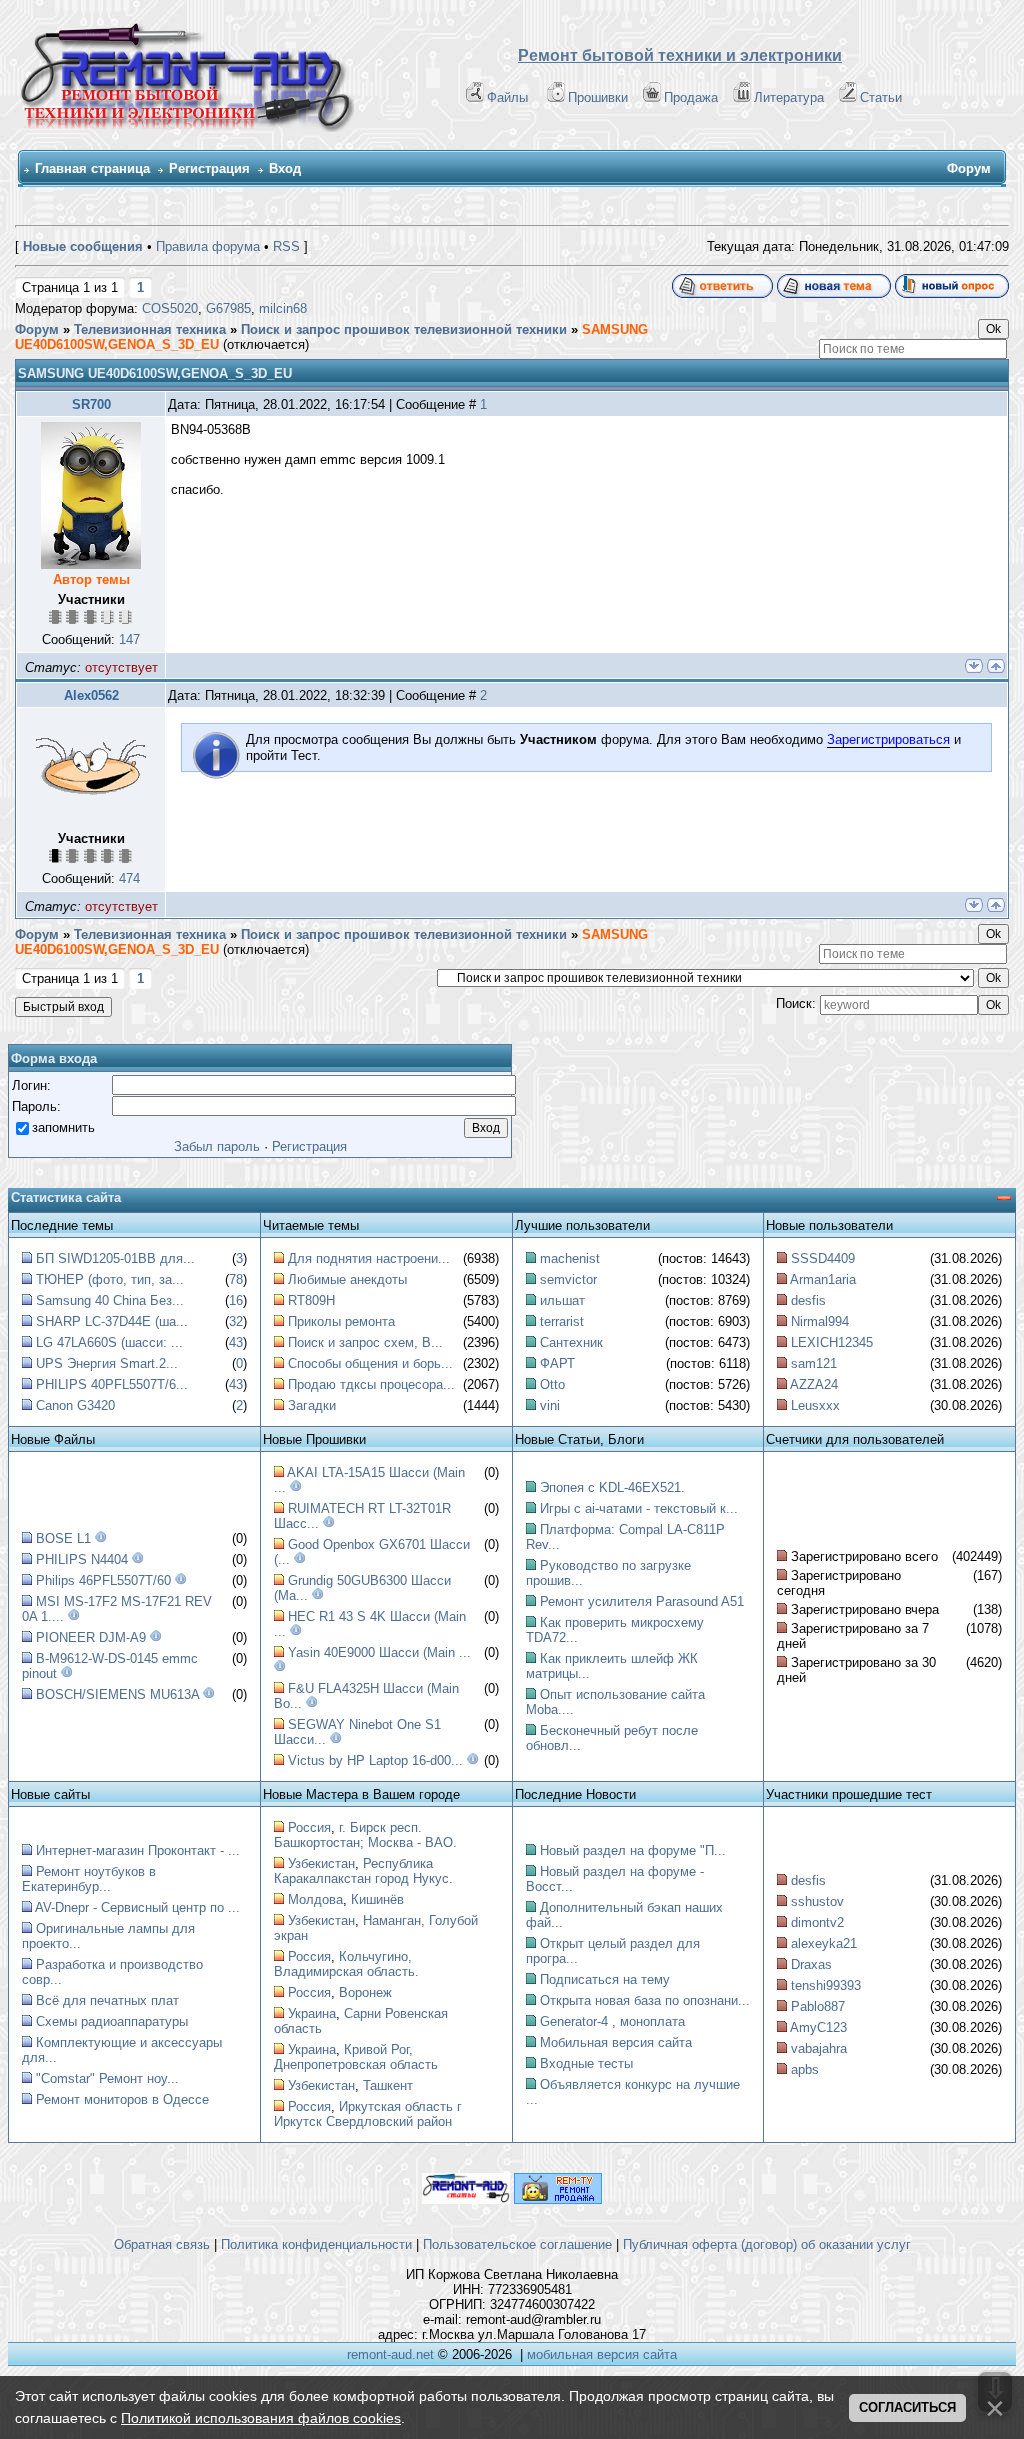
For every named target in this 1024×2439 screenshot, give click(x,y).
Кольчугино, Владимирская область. (346, 1964)
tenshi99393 (826, 1985)
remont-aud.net (390, 2354)
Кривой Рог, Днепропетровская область (356, 2057)
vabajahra (819, 2048)
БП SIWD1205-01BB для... (115, 1258)
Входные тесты (586, 2063)
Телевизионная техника (150, 329)
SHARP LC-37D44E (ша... (112, 1321)
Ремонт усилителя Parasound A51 (642, 1601)
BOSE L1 (63, 1538)
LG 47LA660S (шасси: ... (109, 1342)
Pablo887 (818, 2006)
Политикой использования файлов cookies (261, 2418)
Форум (37, 329)
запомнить (63, 1126)
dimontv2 (817, 1922)
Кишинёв (377, 1899)
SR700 (91, 404)
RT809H (311, 1300)
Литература (789, 97)
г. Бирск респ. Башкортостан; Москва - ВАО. (365, 1835)
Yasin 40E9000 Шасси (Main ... (379, 1652)
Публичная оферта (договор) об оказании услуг (767, 2244)
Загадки (312, 1405)
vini (550, 1405)
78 (236, 1279)
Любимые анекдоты (347, 1279)
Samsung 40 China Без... (110, 1300)
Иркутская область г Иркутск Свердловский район (368, 2114)
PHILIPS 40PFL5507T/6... (112, 1384)
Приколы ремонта (341, 1321)
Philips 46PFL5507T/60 (103, 1580)
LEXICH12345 (832, 1342)
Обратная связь (162, 2244)
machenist (570, 1258)
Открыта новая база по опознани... (645, 2000)
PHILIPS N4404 (82, 1559)
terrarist (562, 1321)
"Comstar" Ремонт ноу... (107, 2078)
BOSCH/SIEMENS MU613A (117, 1694)
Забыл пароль (217, 1146)
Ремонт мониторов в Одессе (122, 2099)
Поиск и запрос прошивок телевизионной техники (404, 329)
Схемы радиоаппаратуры (112, 2021)
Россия (309, 1827)
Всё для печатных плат (107, 2000)
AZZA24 (814, 1384)
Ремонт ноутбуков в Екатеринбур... (89, 1879)
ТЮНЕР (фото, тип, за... (110, 1279)
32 (236, 1321)
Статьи (881, 97)
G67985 (228, 308)
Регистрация (209, 168)
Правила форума (208, 246)
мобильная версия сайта (602, 2354)
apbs (805, 2069)
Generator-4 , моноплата (612, 2021)
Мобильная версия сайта (616, 2042)
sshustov (817, 1901)
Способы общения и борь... (370, 1363)
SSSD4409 (823, 1258)
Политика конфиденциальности (316, 2244)
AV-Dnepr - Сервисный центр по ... (137, 1907)
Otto (552, 1384)
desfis (808, 1300)
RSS (286, 246)
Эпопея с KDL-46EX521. (612, 1487)
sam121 (814, 1363)
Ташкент (388, 2085)
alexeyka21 (824, 1943)
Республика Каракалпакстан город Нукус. (363, 1871)
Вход (285, 168)
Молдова (315, 1899)
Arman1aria (823, 1279)
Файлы (507, 97)
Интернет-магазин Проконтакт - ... (138, 1850)
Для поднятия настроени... (369, 1258)
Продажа (691, 97)
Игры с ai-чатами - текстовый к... (639, 1508)
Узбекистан (321, 1863)
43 (236, 1342)
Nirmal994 (820, 1321)
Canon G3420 (75, 1405)
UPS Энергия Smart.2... (107, 1363)
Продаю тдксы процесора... (371, 1384)
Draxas (811, 1964)
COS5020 (170, 308)
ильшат (562, 1300)
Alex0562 (91, 695)
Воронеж (365, 1992)
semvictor (568, 1279)
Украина (312, 2013)
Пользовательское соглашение (517, 2244)
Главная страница (92, 168)
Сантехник (571, 1342)
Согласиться (907, 2407)
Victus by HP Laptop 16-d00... (375, 1760)
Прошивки (598, 97)
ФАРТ (557, 1363)
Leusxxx (815, 1405)
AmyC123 (818, 2027)
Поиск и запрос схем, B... (365, 1342)
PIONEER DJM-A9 (91, 1637)
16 (236, 1300)
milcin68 (283, 308)
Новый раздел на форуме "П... (633, 1850)
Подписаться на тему (605, 1979)
